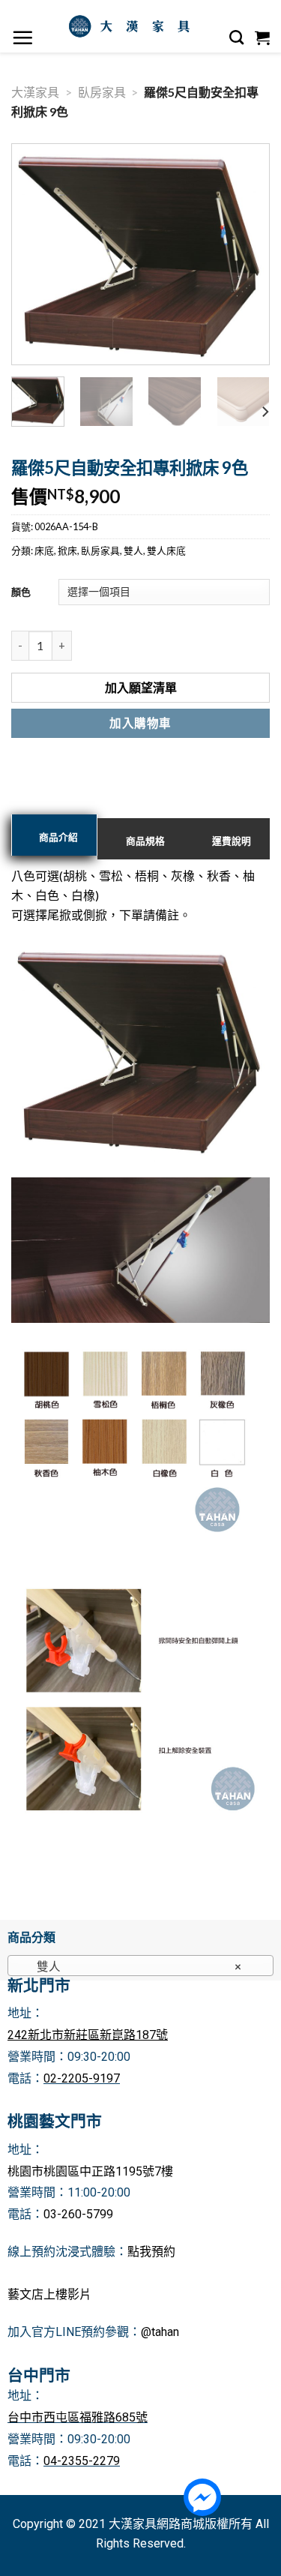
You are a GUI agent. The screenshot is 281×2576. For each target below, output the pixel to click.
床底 (44, 550)
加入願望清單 (141, 687)
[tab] (54, 835)
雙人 (133, 550)
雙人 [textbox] (133, 1966)
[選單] (23, 37)
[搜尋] (237, 37)
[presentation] (54, 835)
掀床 (67, 550)
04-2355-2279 (82, 2461)
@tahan (160, 2332)
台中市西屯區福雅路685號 (78, 2417)
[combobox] (140, 1966)
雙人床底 (166, 550)
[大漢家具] (132, 26)
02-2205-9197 (82, 2078)
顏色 (21, 592)
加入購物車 (140, 723)
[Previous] (36, 255)
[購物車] (263, 37)
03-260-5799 (78, 2214)
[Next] (245, 255)
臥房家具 (102, 92)
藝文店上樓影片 (49, 2294)
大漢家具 (35, 92)
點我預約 (151, 2252)
